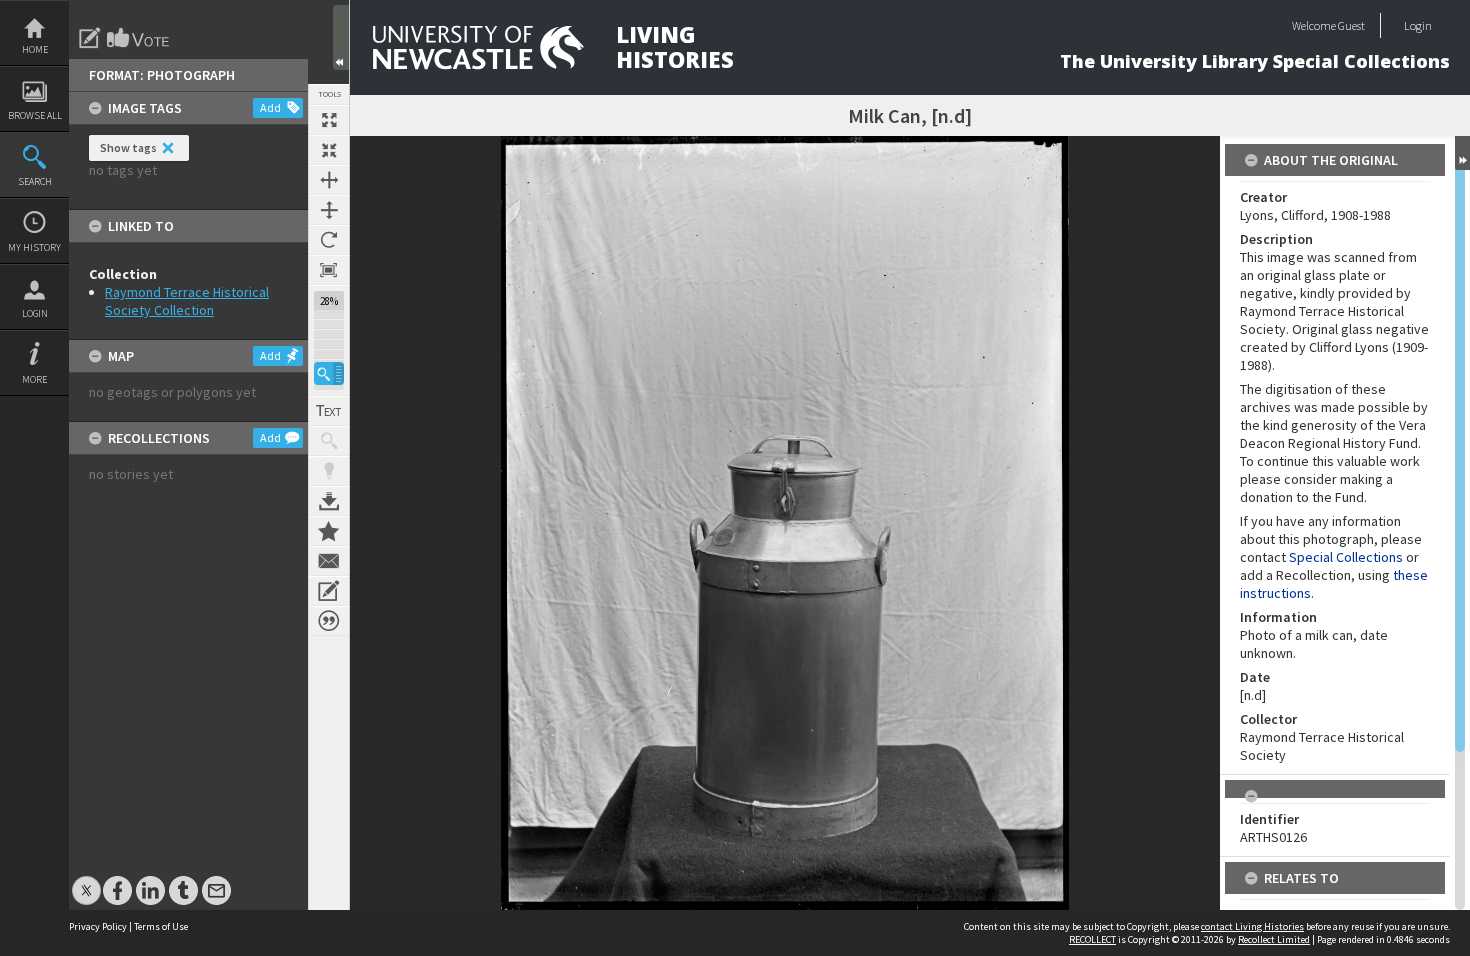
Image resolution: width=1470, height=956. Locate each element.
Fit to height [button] (329, 210)
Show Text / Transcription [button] (329, 411)
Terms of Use (161, 926)
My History (34, 247)
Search (35, 181)
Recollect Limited (1274, 939)
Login (35, 313)
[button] (329, 373)
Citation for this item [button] (329, 621)
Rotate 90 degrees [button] (329, 240)
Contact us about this (329, 561)
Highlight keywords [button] (329, 471)
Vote (139, 38)
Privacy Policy (98, 926)
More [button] (34, 379)
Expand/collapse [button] (1462, 153)
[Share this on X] (86, 880)
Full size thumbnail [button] (329, 120)
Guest (1351, 25)
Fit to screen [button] (329, 150)
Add (270, 107)
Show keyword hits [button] (329, 441)
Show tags (128, 147)
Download (329, 501)
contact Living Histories (1252, 926)
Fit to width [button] (329, 180)
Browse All (35, 115)
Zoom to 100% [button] (329, 270)
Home (35, 49)
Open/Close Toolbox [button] (341, 37)
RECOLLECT (1092, 939)
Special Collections (1346, 557)
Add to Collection (329, 531)
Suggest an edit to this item (90, 38)
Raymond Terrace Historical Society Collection (187, 301)
